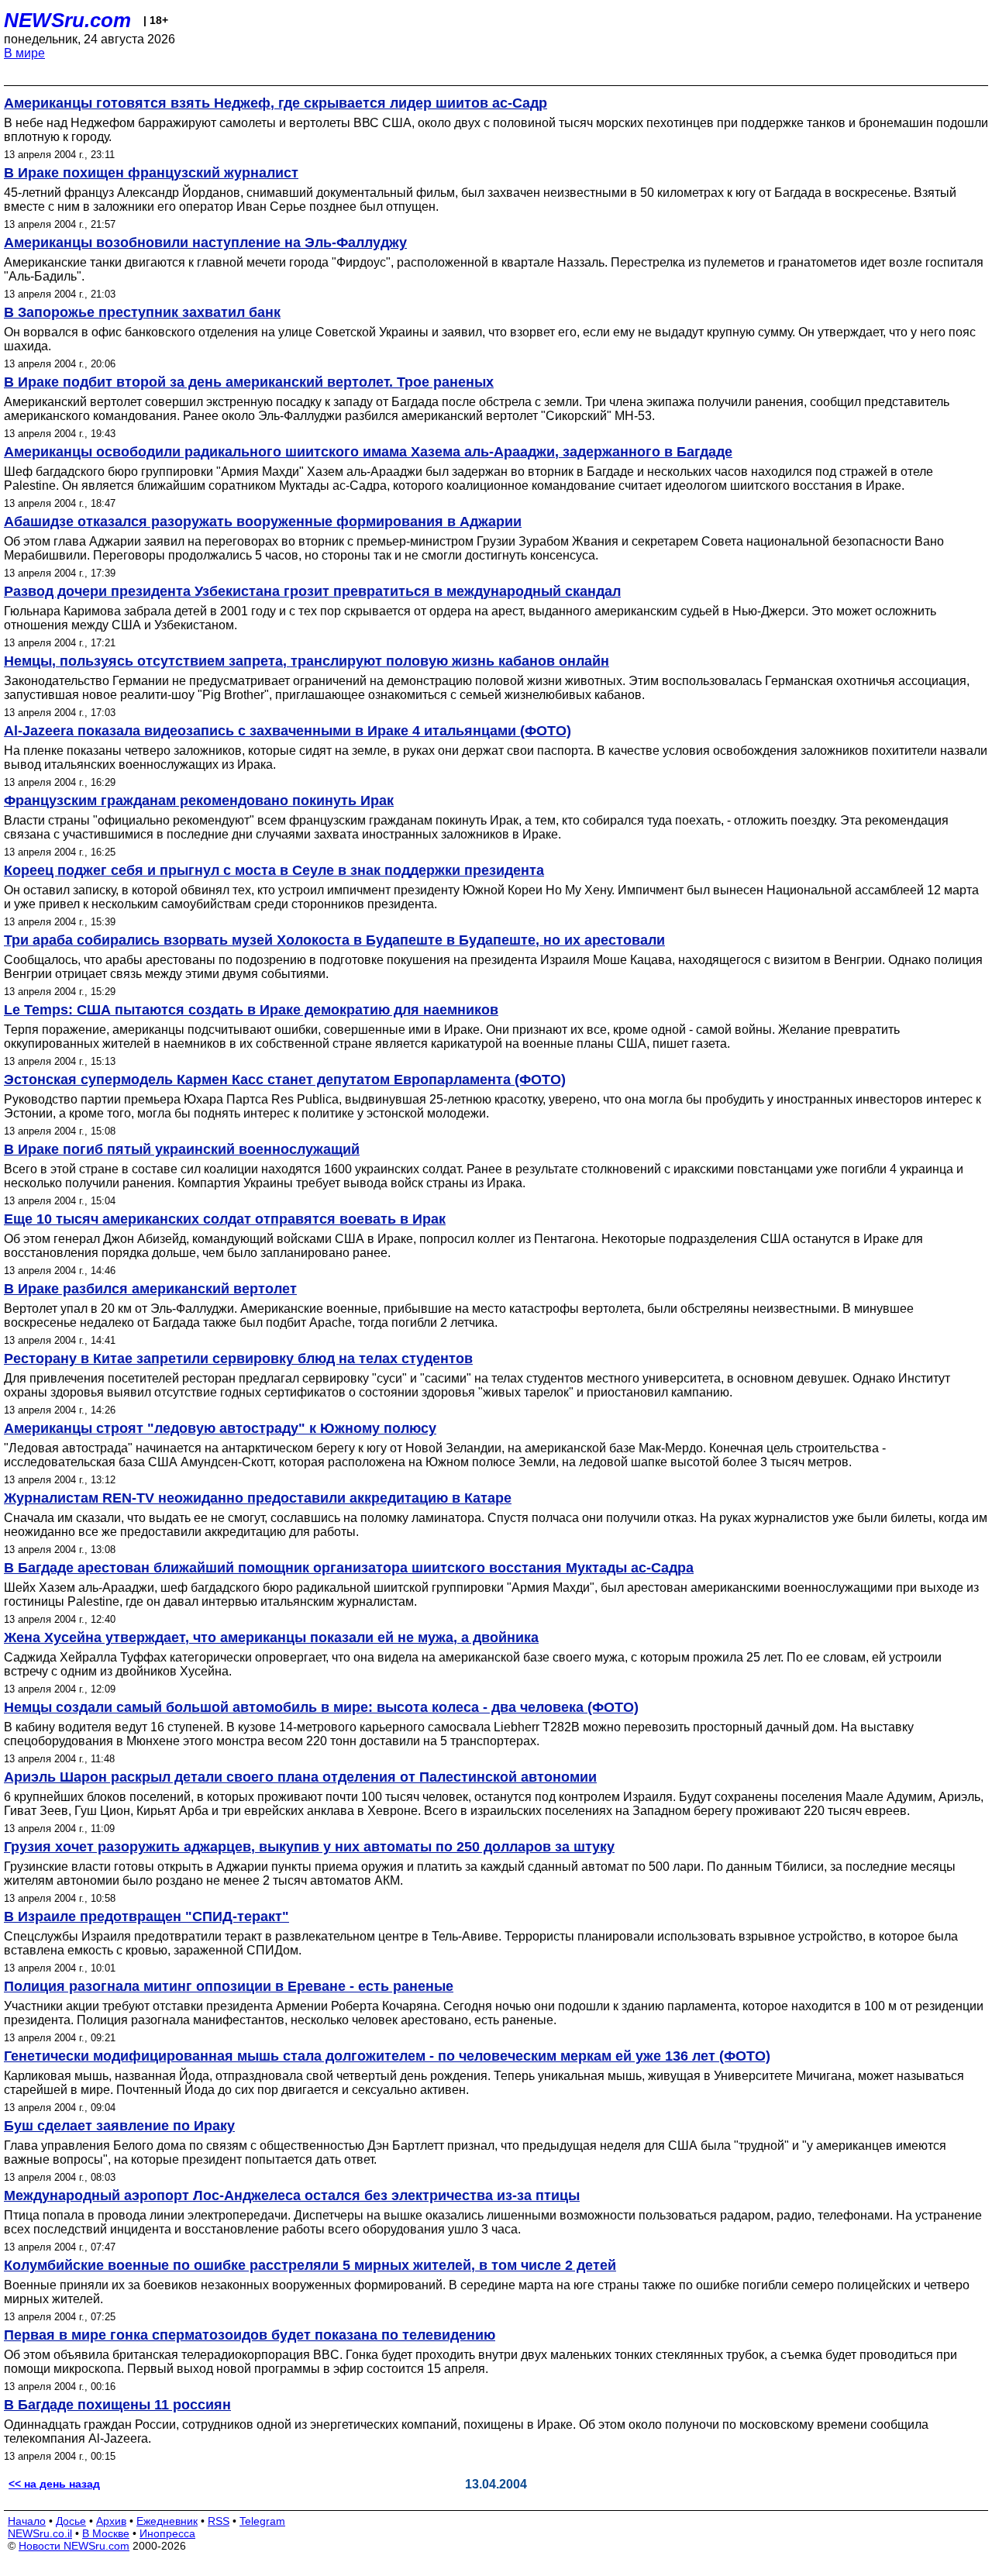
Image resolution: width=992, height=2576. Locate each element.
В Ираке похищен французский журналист (151, 173)
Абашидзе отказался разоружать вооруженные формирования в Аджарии (263, 522)
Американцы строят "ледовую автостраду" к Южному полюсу (220, 1428)
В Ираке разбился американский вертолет (150, 1289)
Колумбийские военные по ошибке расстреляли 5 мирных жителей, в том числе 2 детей (310, 2265)
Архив (111, 2521)
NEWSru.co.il (40, 2533)
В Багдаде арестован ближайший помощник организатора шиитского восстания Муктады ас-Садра (349, 1568)
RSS (219, 2521)
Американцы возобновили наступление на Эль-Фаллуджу (205, 243)
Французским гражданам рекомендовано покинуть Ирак (199, 801)
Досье (71, 2521)
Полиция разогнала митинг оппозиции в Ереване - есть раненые (229, 1986)
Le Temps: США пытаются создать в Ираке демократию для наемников (251, 1010)
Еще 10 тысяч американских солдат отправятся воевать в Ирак (225, 1219)
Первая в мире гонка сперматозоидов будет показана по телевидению (250, 2335)
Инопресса (167, 2533)
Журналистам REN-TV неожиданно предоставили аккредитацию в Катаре (258, 1498)
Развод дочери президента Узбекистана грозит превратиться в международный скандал (312, 591)
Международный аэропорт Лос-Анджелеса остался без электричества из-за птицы (292, 2195)
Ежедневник (167, 2521)
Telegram (262, 2521)
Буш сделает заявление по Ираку (119, 2126)
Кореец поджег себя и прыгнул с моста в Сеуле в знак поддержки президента (274, 870)
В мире (24, 53)
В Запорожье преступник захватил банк (142, 312)
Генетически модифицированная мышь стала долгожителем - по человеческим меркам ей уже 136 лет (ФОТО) (387, 2056)
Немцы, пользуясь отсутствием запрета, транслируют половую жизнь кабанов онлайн (307, 661)
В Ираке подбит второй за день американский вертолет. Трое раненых (249, 382)
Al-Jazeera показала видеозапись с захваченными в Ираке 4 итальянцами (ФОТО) (288, 731)
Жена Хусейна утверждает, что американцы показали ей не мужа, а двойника (271, 1638)
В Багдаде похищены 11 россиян (117, 2405)
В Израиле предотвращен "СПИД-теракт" (146, 1917)
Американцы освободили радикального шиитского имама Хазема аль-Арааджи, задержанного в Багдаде (368, 452)
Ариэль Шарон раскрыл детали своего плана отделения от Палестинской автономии (300, 1777)
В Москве (106, 2533)
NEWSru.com (67, 20)
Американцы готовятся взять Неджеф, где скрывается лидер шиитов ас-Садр (276, 103)
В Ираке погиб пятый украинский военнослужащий (182, 1149)
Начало (27, 2521)
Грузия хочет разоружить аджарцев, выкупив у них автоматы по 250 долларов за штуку (309, 1847)
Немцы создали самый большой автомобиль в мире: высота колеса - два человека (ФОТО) (321, 1707)
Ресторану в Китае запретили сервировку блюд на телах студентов (238, 1359)
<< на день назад (54, 2484)
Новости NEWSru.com (74, 2546)
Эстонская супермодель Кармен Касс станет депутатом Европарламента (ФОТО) (285, 1080)
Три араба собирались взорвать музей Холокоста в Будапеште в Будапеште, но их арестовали (334, 940)
